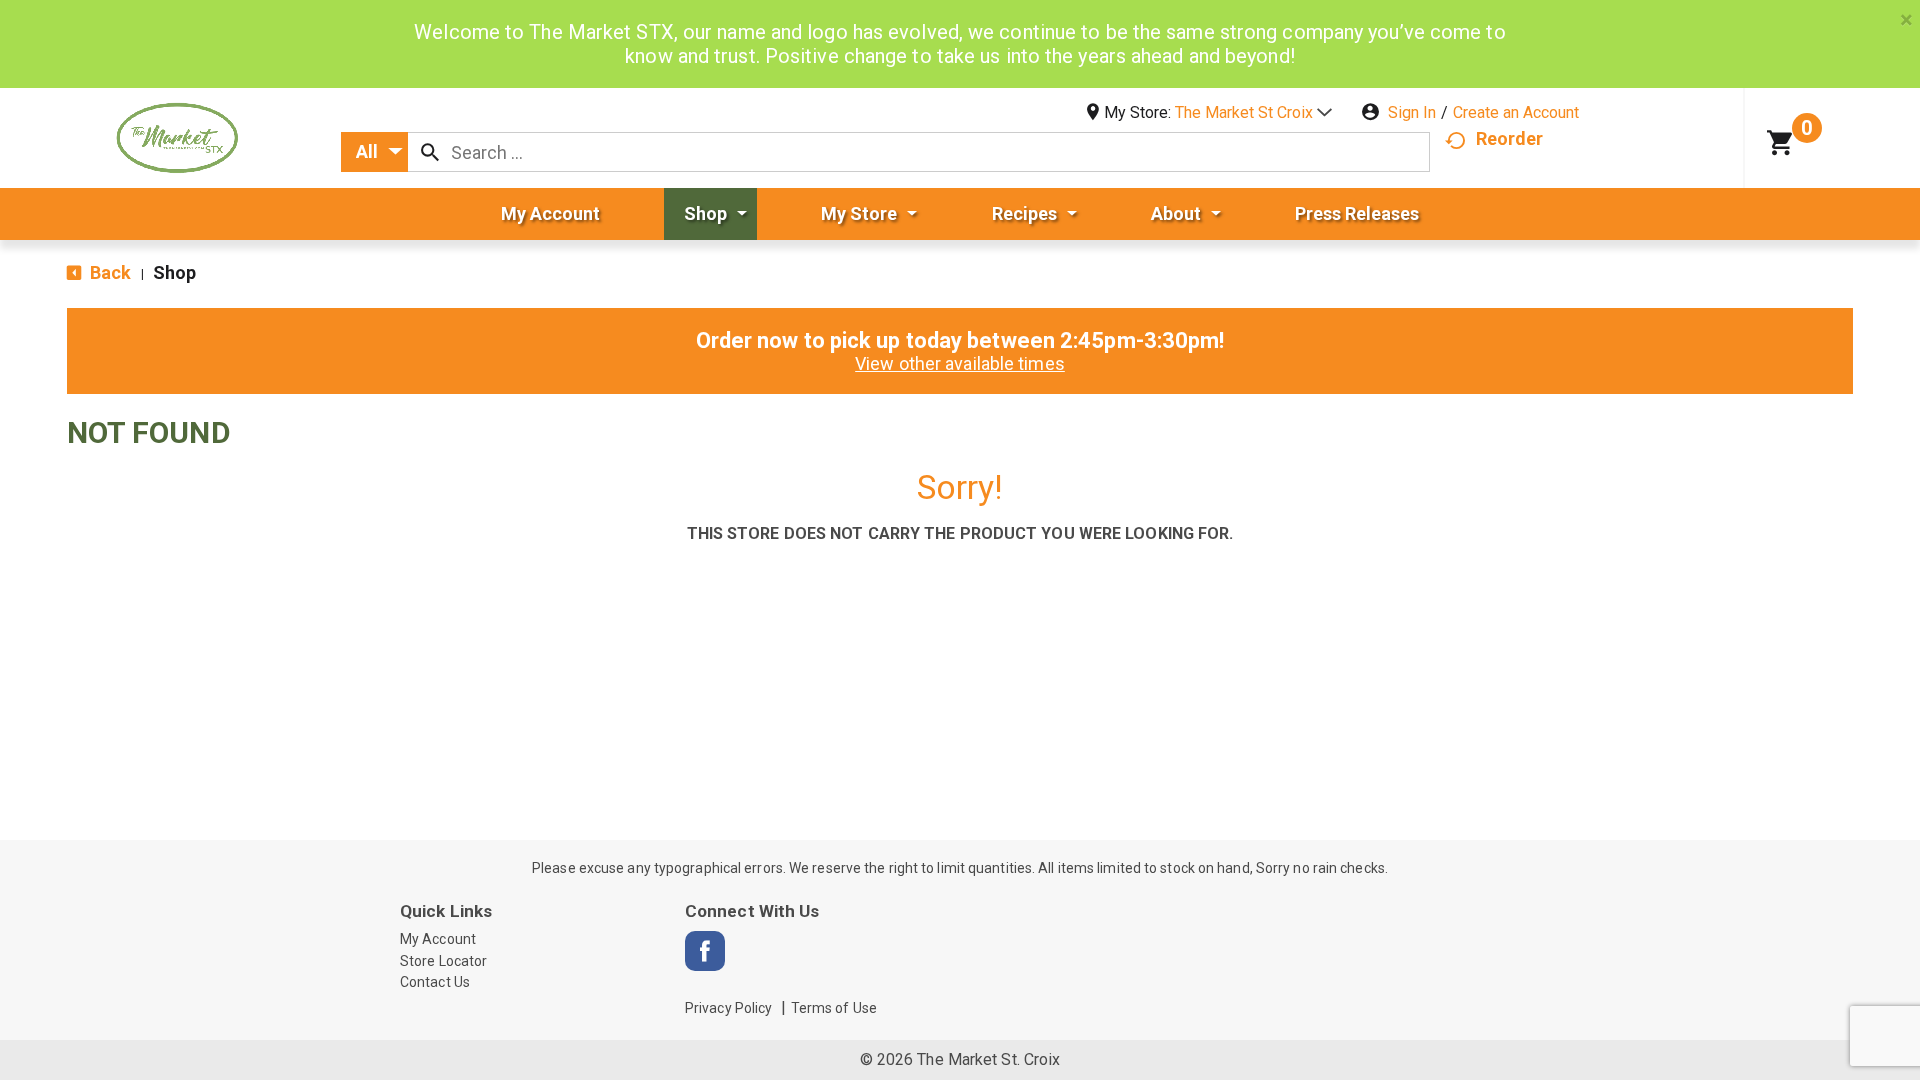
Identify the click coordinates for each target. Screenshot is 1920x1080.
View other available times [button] (960, 363)
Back (109, 272)
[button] (1253, 112)
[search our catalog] (430, 152)
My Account (438, 939)
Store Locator (443, 961)
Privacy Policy (728, 1008)
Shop (174, 272)
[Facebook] (705, 951)
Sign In (1412, 112)
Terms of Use (834, 1008)
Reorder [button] (1509, 138)
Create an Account (1516, 112)
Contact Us (435, 982)
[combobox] (374, 152)
